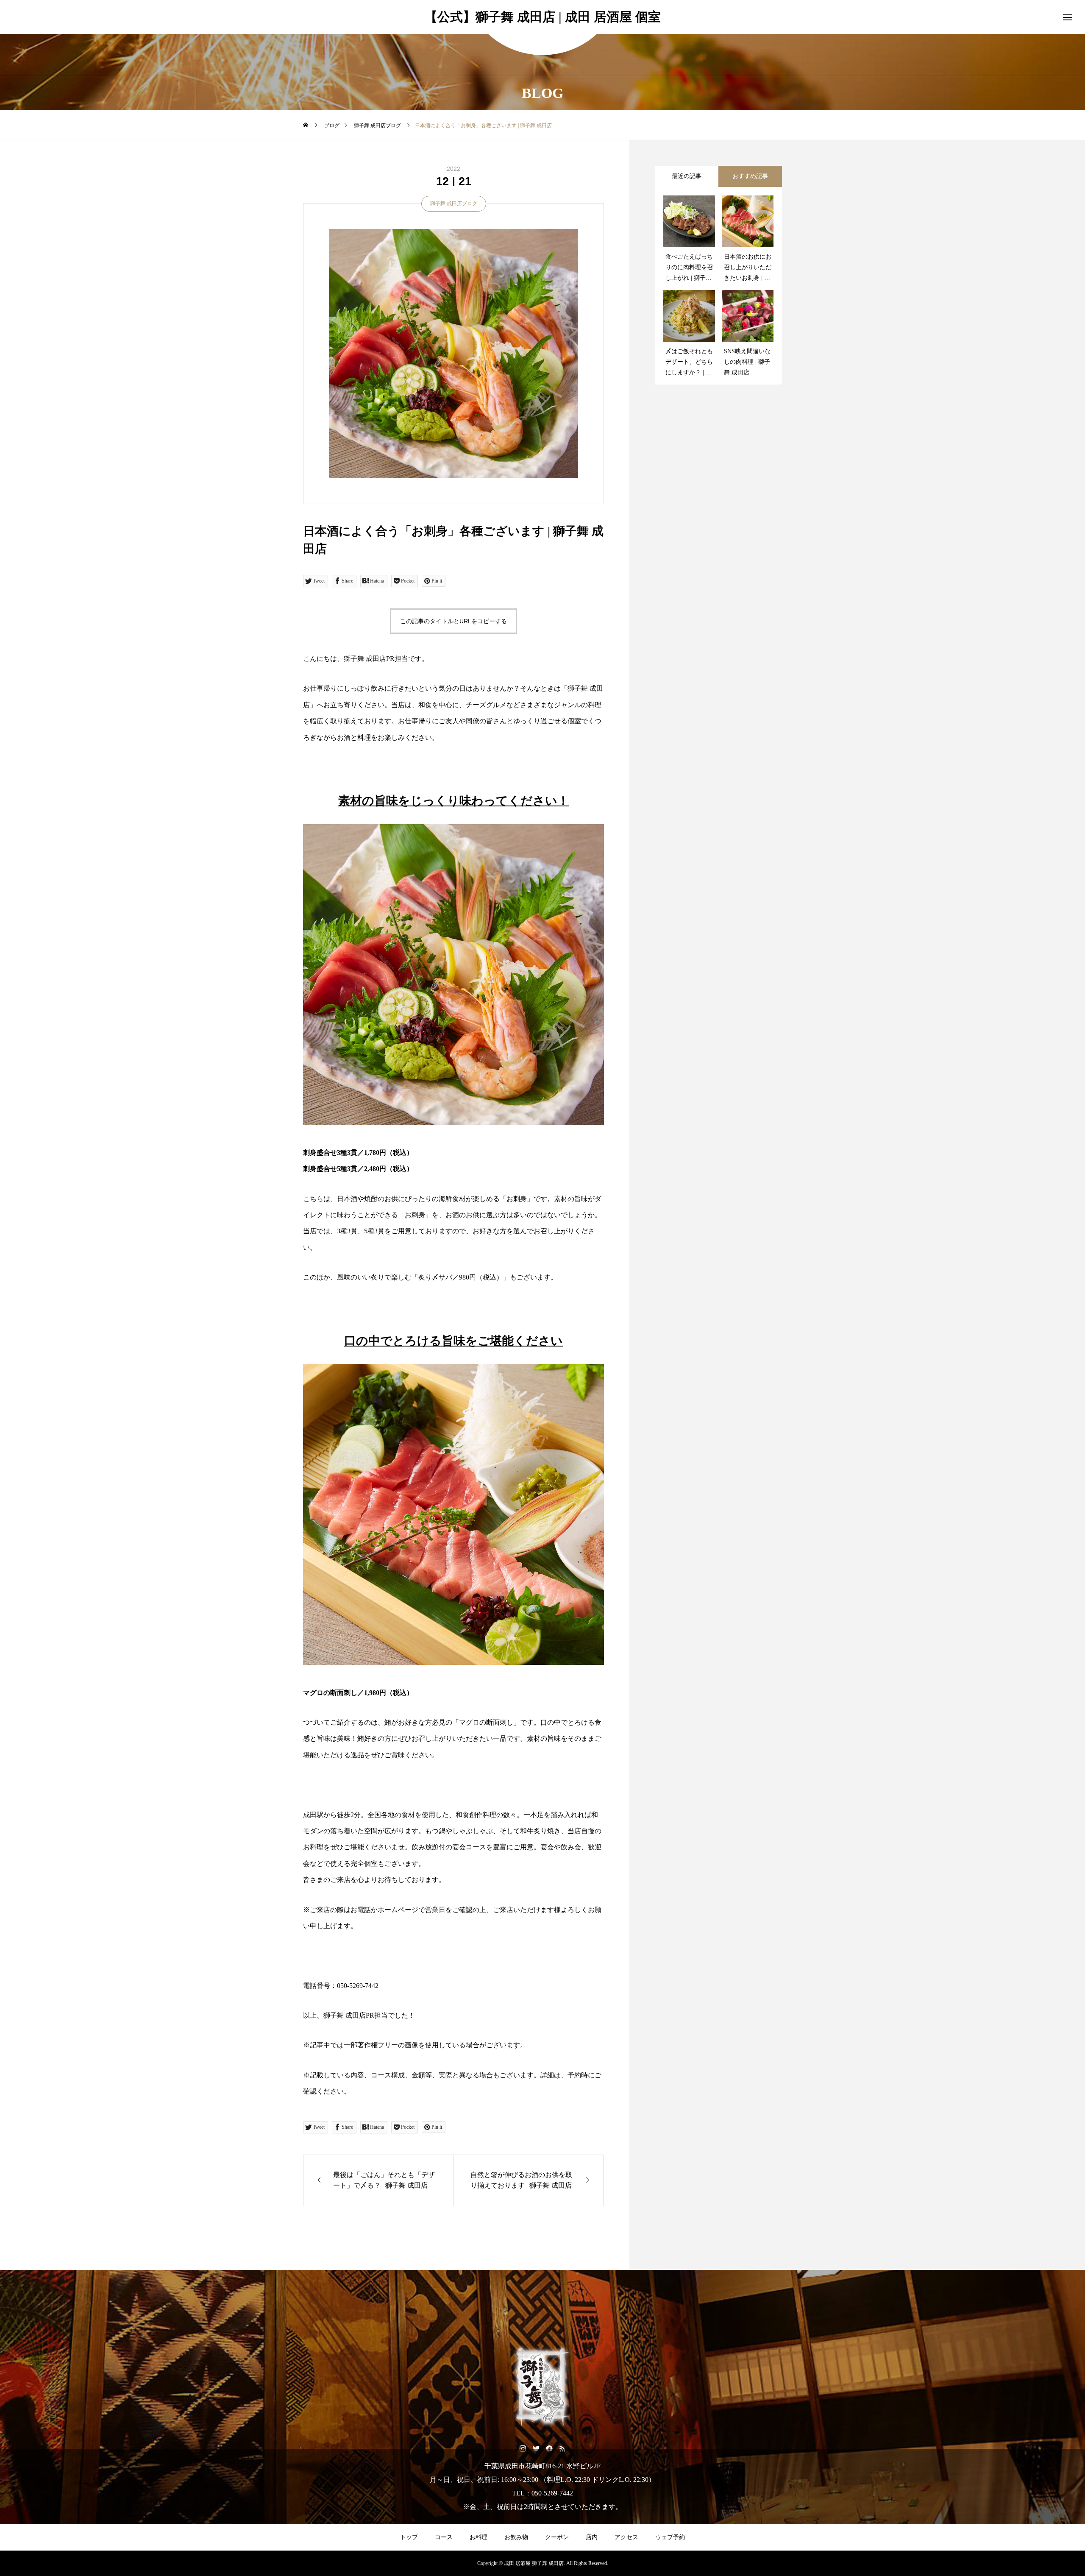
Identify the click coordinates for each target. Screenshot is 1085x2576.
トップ (409, 2537)
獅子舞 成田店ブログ (454, 204)
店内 (592, 2537)
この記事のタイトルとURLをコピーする (453, 621)
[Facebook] (549, 2448)
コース (444, 2537)
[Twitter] (536, 2448)
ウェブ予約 (670, 2537)
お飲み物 (516, 2537)
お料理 (479, 2537)
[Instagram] (523, 2448)
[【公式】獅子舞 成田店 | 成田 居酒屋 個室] (542, 2387)
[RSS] (562, 2448)
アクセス (626, 2537)
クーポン (557, 2537)
